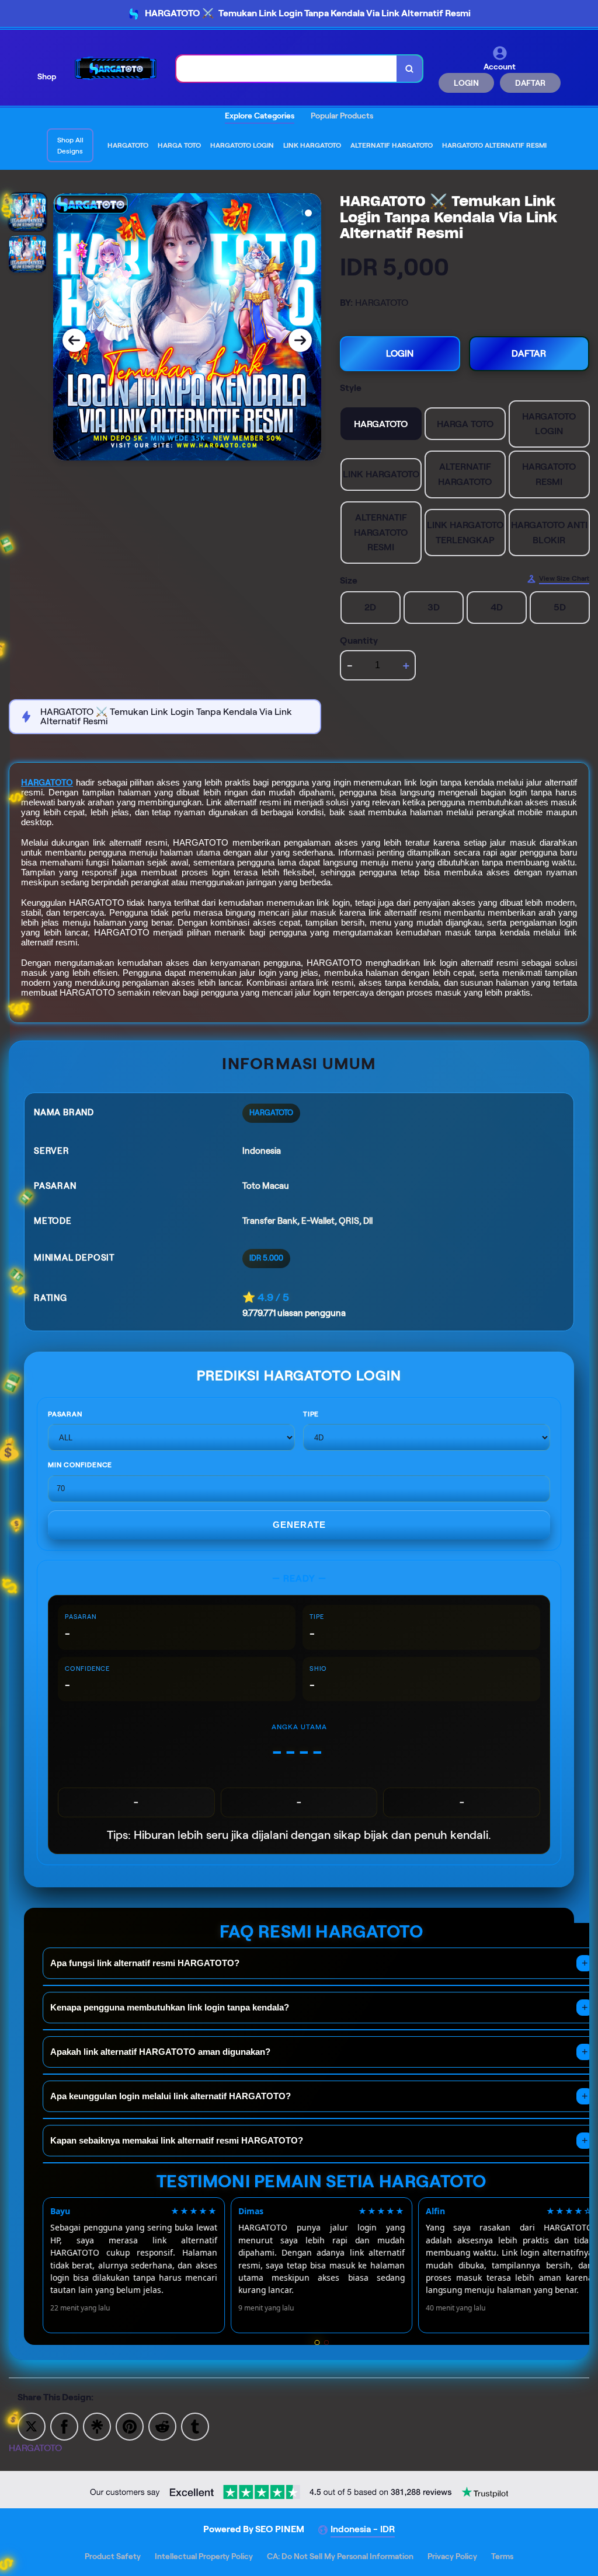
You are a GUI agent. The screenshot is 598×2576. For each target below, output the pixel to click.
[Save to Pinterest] (130, 2426)
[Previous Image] (74, 340)
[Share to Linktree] (97, 2426)
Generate (299, 1525)
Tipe (311, 1414)
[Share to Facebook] (64, 2426)
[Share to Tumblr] (195, 2426)
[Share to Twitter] (32, 2426)
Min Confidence (80, 1465)
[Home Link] (116, 69)
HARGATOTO (47, 783)
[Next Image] (300, 340)
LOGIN (466, 83)
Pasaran (65, 1414)
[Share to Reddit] (162, 2426)
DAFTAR (530, 83)
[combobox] (287, 69)
